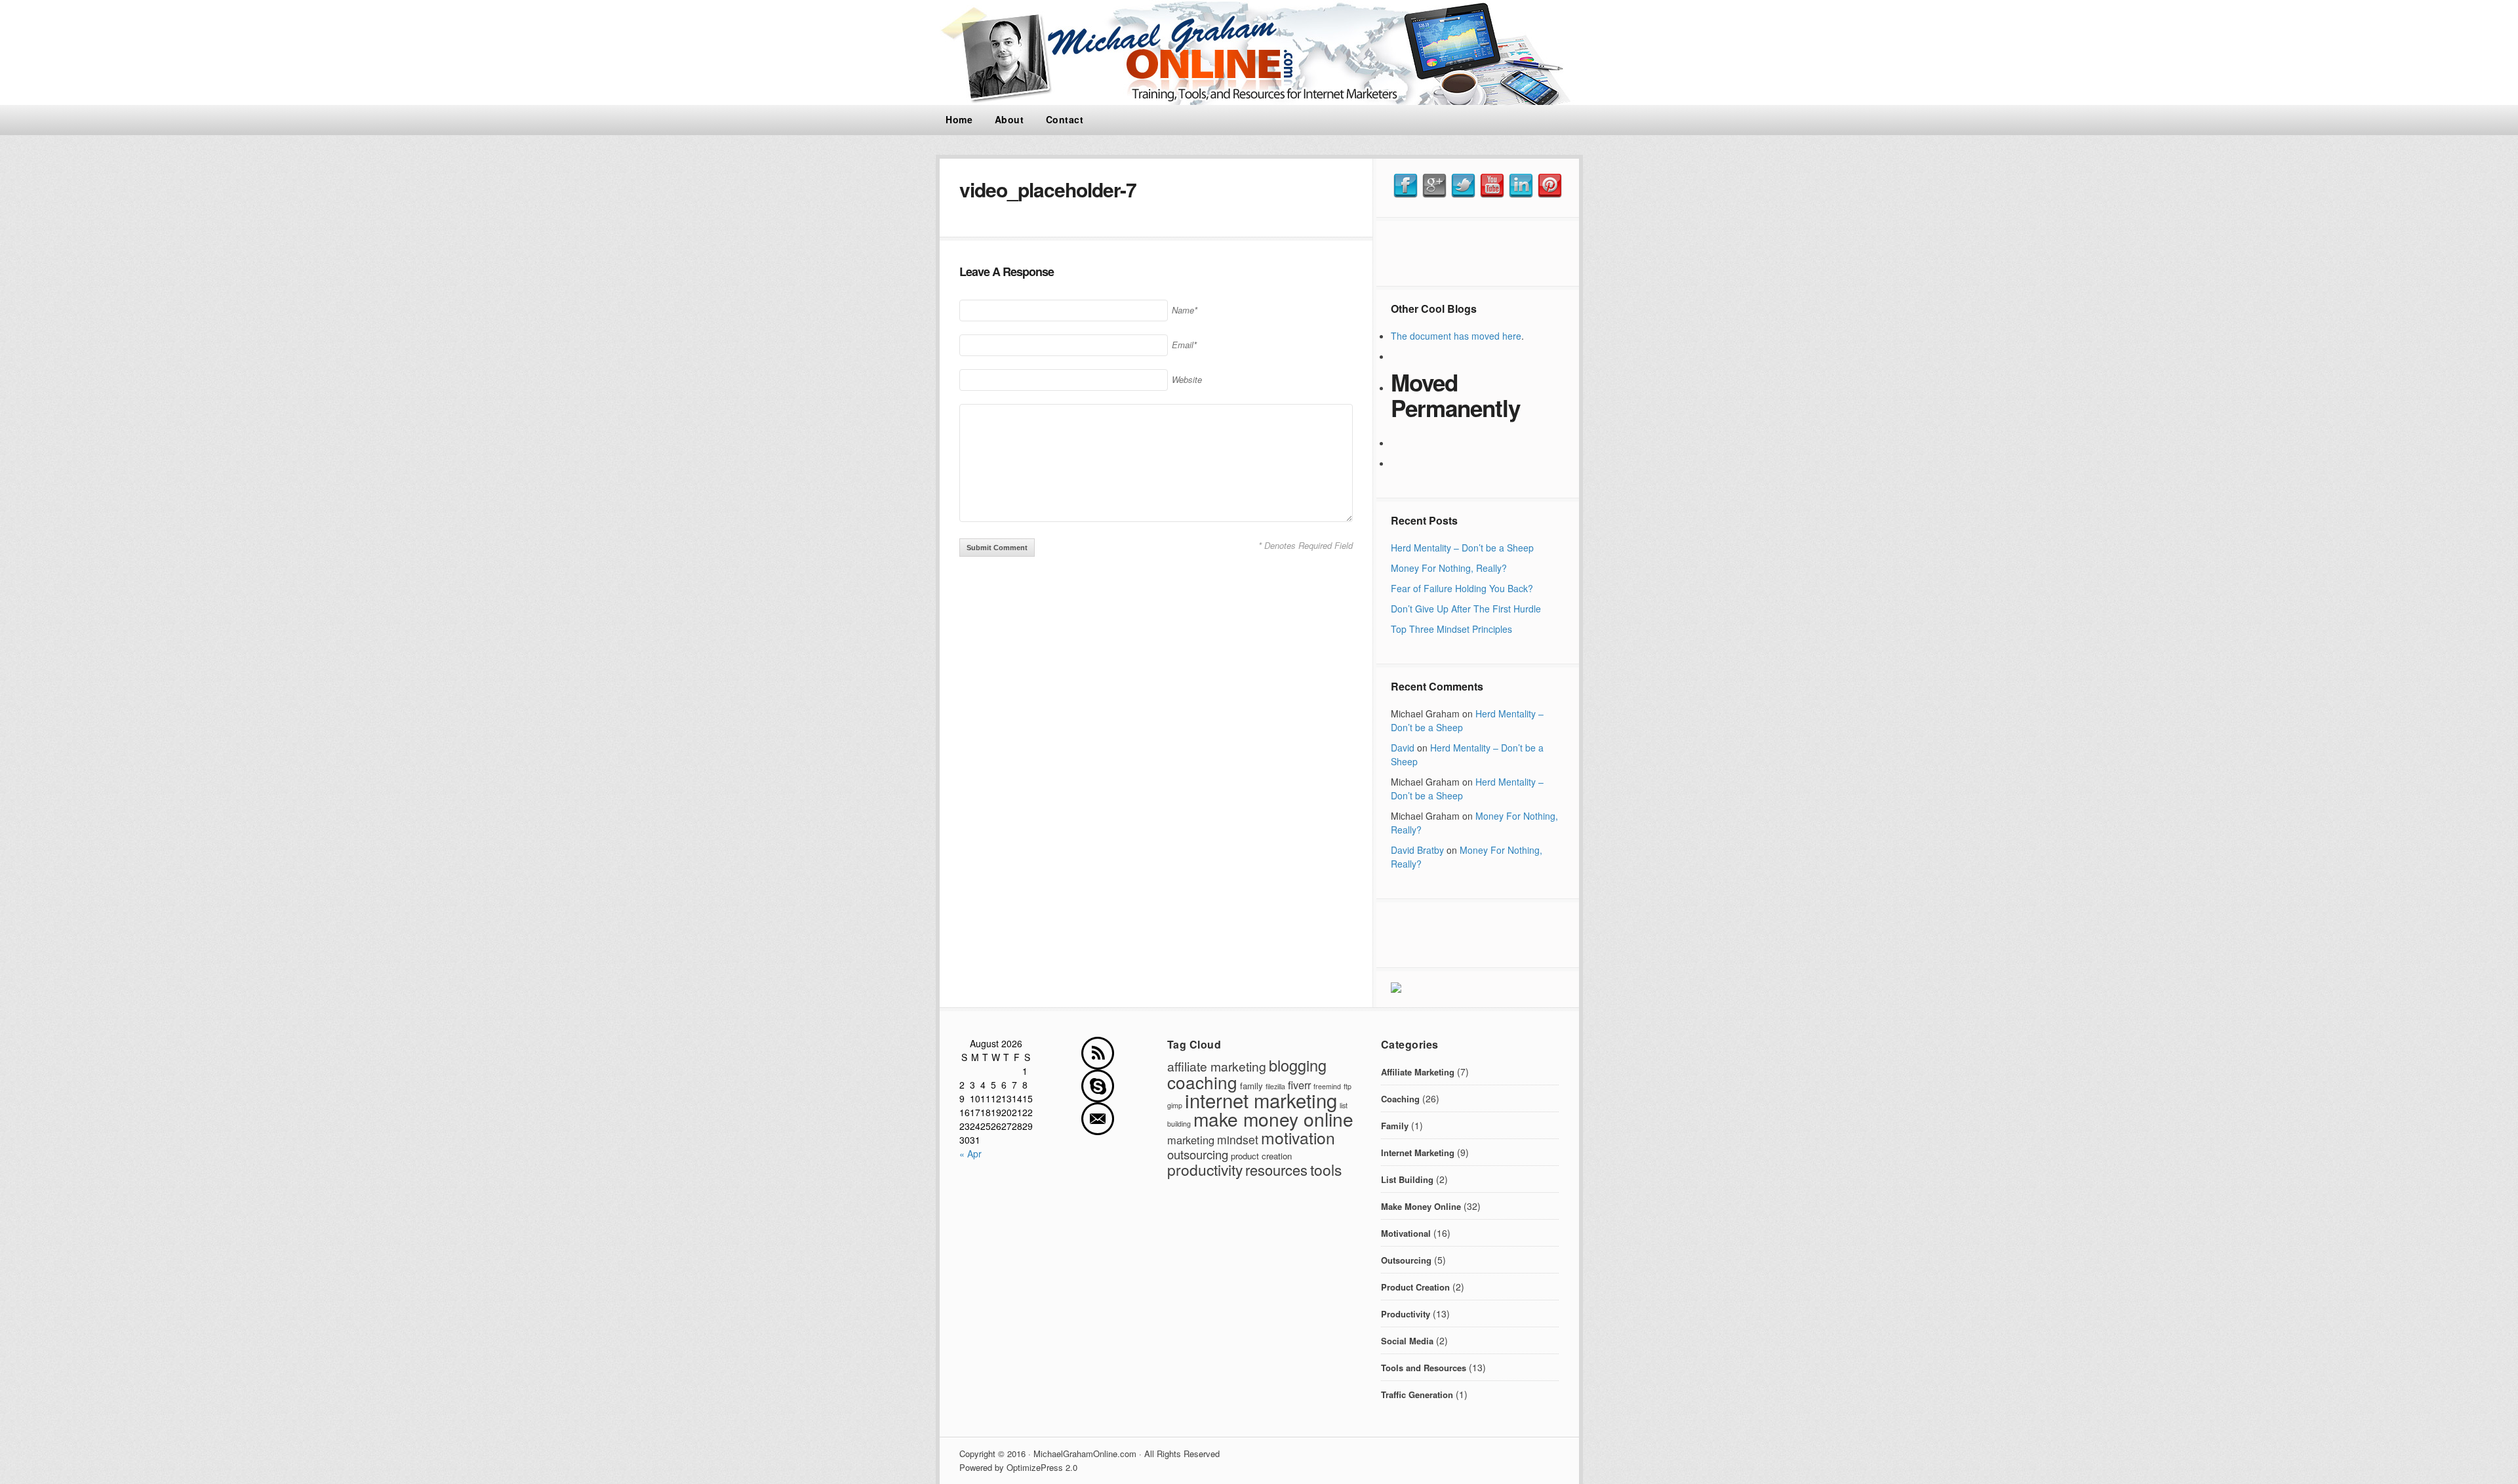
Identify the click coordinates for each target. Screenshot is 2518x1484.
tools (1326, 1169)
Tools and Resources (1424, 1368)
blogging (1298, 1065)
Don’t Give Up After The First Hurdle (1466, 609)
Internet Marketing (1418, 1153)
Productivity (1406, 1314)
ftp (1348, 1086)
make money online (1273, 1119)
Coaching (1400, 1099)
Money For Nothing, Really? (1449, 568)
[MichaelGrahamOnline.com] (1259, 101)
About (1009, 119)
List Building (1407, 1179)
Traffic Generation (1417, 1394)
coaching (1202, 1082)
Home (959, 119)
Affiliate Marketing (1418, 1072)
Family (1395, 1126)
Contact (1065, 119)
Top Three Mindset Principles (1451, 629)
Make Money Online (1421, 1206)
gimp (1175, 1105)
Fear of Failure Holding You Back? (1462, 588)
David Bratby (1417, 850)
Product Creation (1415, 1287)
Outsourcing (1406, 1260)
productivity (1205, 1169)
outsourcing (1198, 1154)
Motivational (1406, 1233)
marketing (1191, 1140)
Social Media (1407, 1341)
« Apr (970, 1153)
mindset (1238, 1139)
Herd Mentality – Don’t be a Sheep (1462, 548)
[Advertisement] (1477, 252)
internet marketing (1261, 1100)
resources (1276, 1170)
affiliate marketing (1217, 1066)
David (1403, 748)
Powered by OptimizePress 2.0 (1018, 1467)
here (1512, 336)
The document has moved (1447, 336)
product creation (1261, 1156)
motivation (1298, 1137)
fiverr (1299, 1085)
